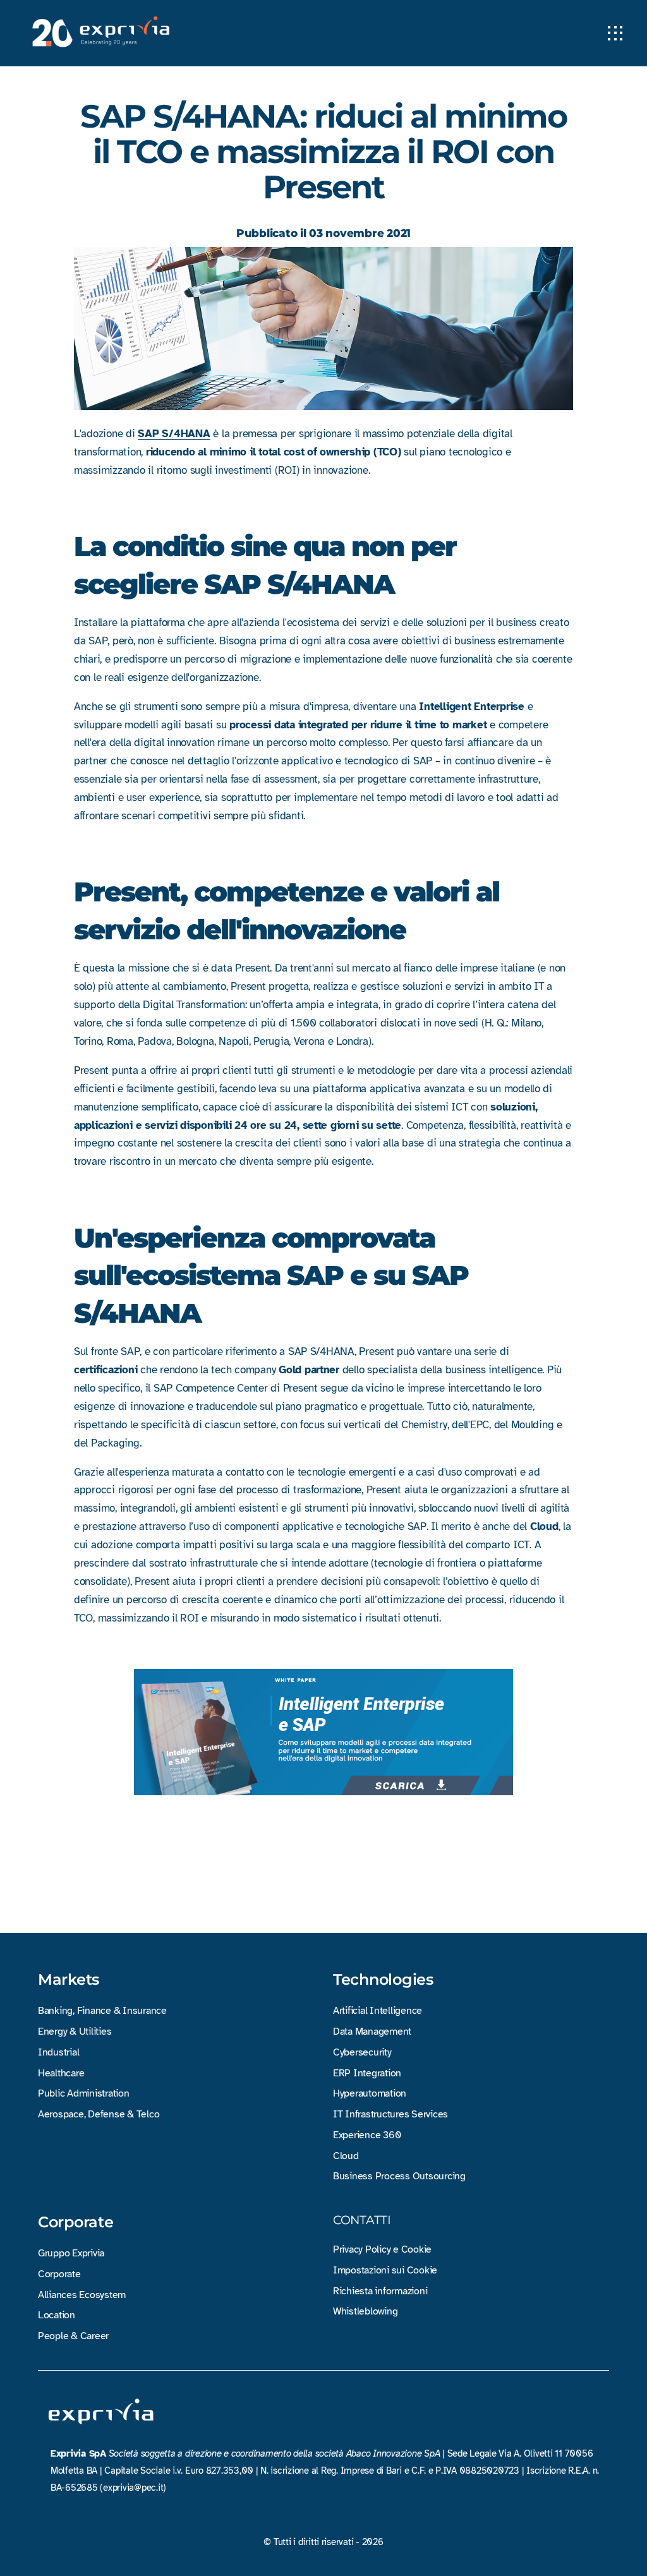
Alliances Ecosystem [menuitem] (82, 2295)
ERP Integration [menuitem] (367, 2073)
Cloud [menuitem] (346, 2156)
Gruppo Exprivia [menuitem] (71, 2253)
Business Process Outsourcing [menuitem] (399, 2176)
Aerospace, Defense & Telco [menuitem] (99, 2114)
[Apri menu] (615, 33)
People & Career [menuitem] (73, 2336)
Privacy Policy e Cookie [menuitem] (382, 2249)
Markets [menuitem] (69, 1980)
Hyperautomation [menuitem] (370, 2093)
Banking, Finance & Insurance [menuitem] (102, 2011)
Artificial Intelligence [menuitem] (378, 2011)
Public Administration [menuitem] (84, 2093)
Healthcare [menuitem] (61, 2073)
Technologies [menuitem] (383, 1980)
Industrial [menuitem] (58, 2052)
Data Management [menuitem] (372, 2031)
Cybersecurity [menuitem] (362, 2052)
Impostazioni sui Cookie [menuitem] (385, 2270)
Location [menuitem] (57, 2315)
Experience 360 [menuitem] (367, 2135)
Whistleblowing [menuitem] (365, 2311)
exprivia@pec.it (133, 2488)
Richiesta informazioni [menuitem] (380, 2291)
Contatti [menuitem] (362, 2220)
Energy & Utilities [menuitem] (75, 2031)
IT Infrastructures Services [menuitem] (390, 2114)
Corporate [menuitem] (76, 2222)
